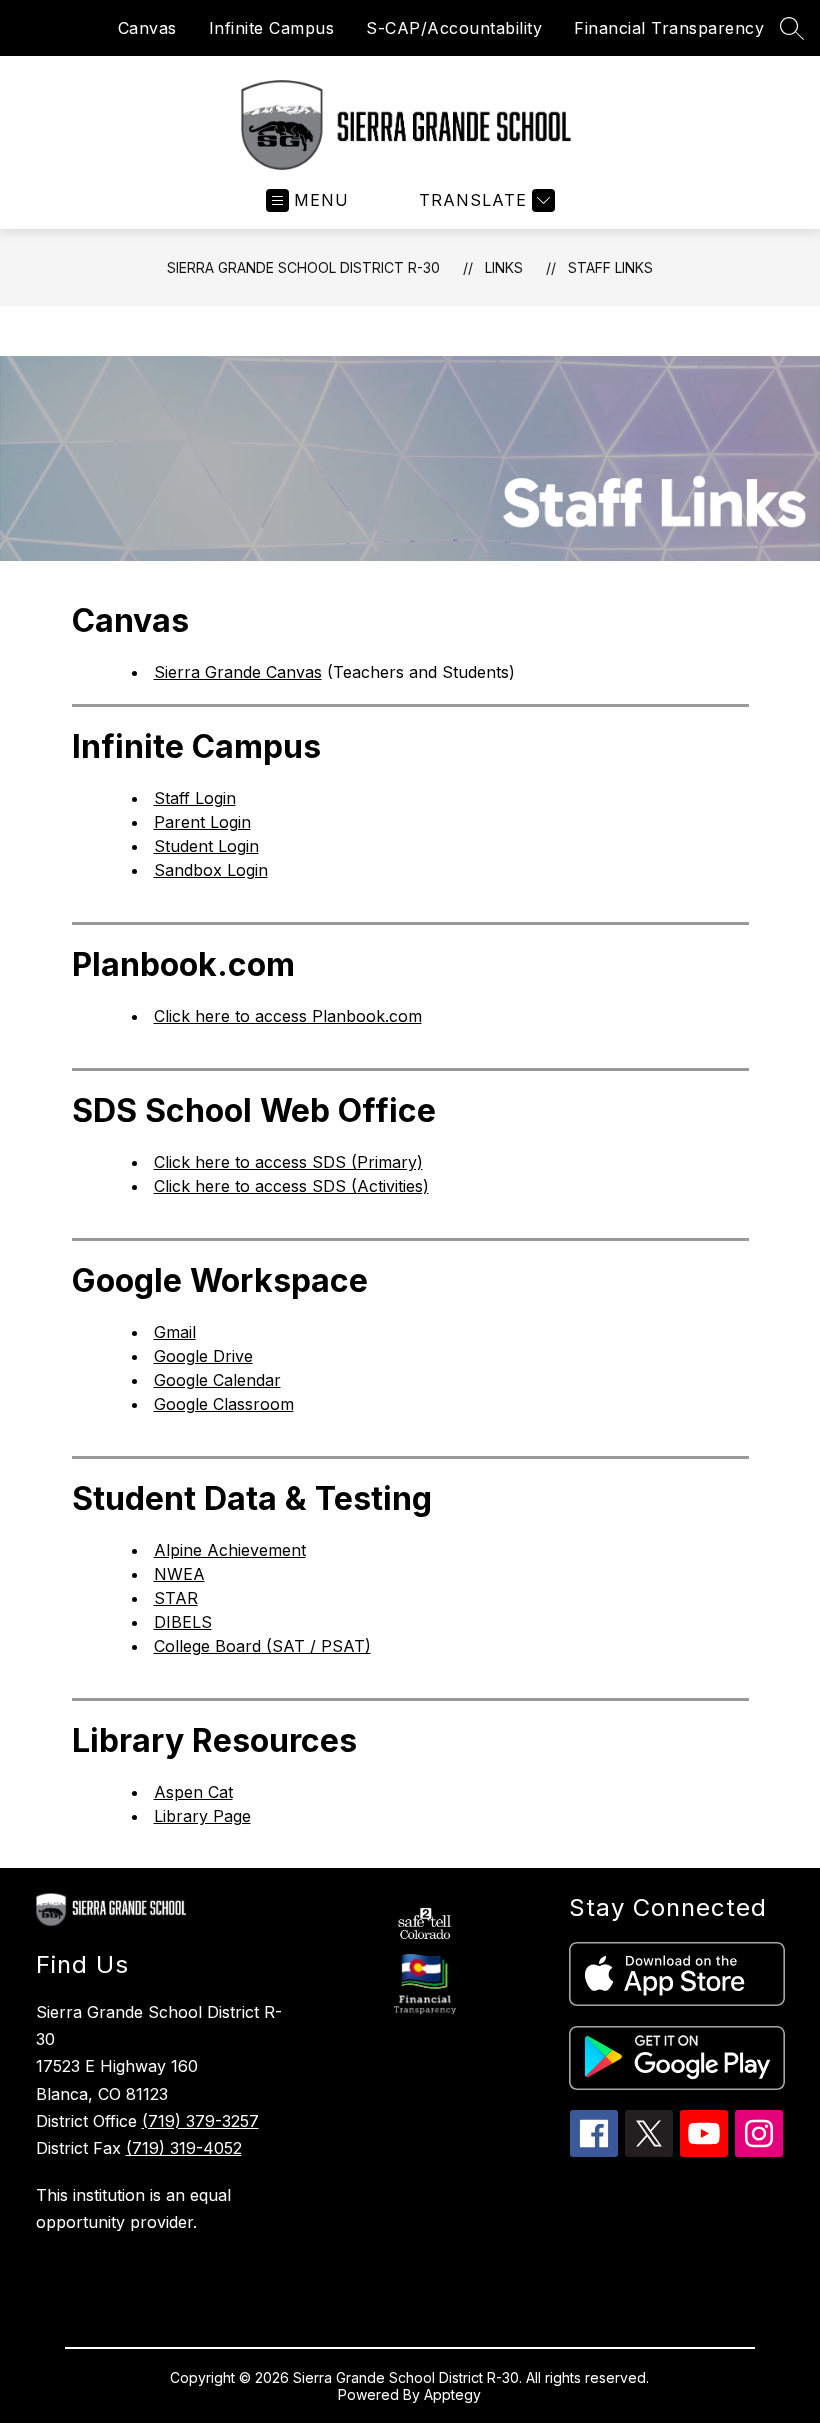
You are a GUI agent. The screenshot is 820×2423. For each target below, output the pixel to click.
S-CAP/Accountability (454, 28)
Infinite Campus (272, 28)
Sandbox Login (211, 870)
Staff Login (195, 798)
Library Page (202, 1816)
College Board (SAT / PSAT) (262, 1646)
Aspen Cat (193, 1792)
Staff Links (610, 267)
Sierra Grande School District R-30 (303, 267)
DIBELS (183, 1622)
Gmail (175, 1332)
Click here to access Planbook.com (288, 1016)
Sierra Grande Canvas (238, 672)
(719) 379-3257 (200, 2121)
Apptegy (452, 2394)
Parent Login (202, 822)
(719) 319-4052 (184, 2148)
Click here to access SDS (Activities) (291, 1186)
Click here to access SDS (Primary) (288, 1162)
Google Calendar (217, 1380)
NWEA (179, 1574)
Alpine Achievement (230, 1550)
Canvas (147, 28)
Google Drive (203, 1356)
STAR (176, 1598)
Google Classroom (224, 1404)
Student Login (206, 846)
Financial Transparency (669, 28)
